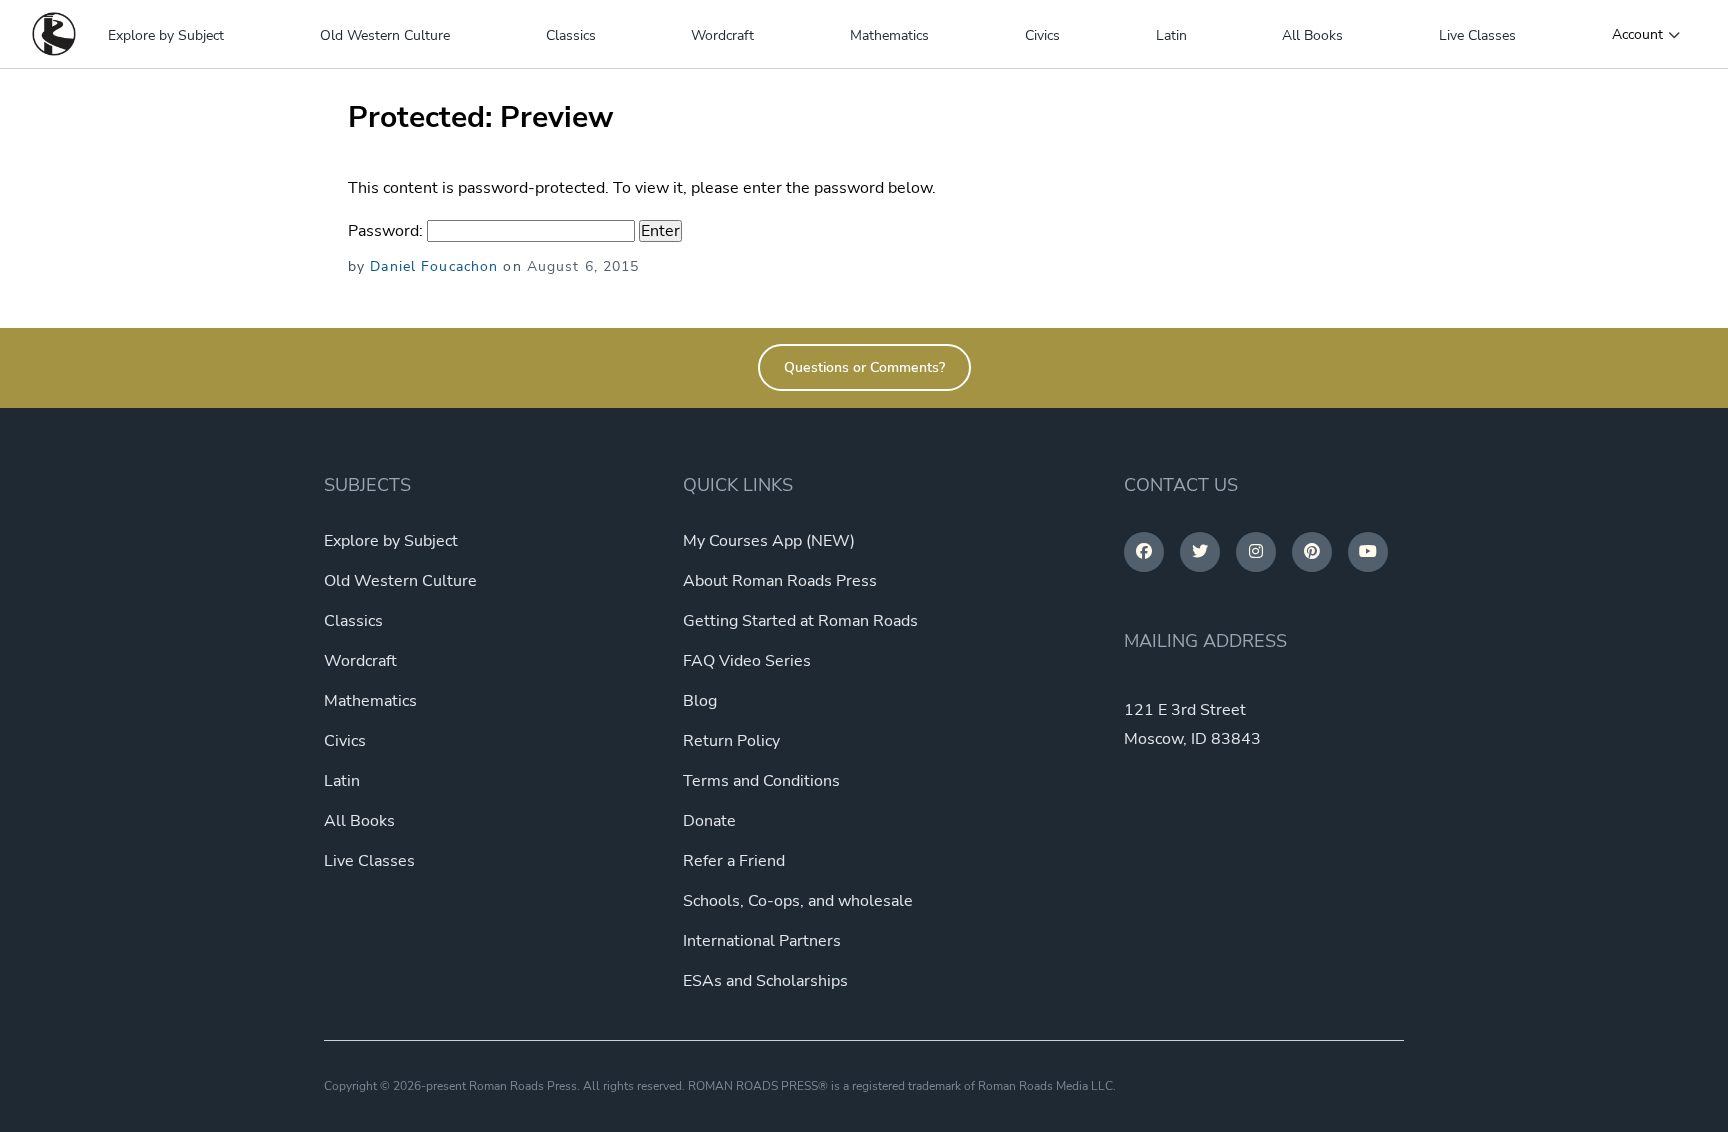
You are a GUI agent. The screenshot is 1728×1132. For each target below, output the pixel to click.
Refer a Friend (734, 861)
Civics (1042, 35)
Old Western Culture (385, 35)
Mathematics (889, 35)
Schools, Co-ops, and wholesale (798, 901)
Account (1637, 35)
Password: (387, 231)
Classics (571, 35)
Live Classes (1477, 35)
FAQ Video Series (747, 661)
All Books (1312, 35)
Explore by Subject (166, 35)
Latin (1171, 35)
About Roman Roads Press (780, 581)
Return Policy (731, 741)
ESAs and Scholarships (765, 981)
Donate (709, 821)
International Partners (762, 941)
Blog (700, 701)
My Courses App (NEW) (769, 541)
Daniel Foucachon (434, 266)
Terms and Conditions (761, 781)
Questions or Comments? (864, 367)
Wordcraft (722, 35)
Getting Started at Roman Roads (800, 621)
